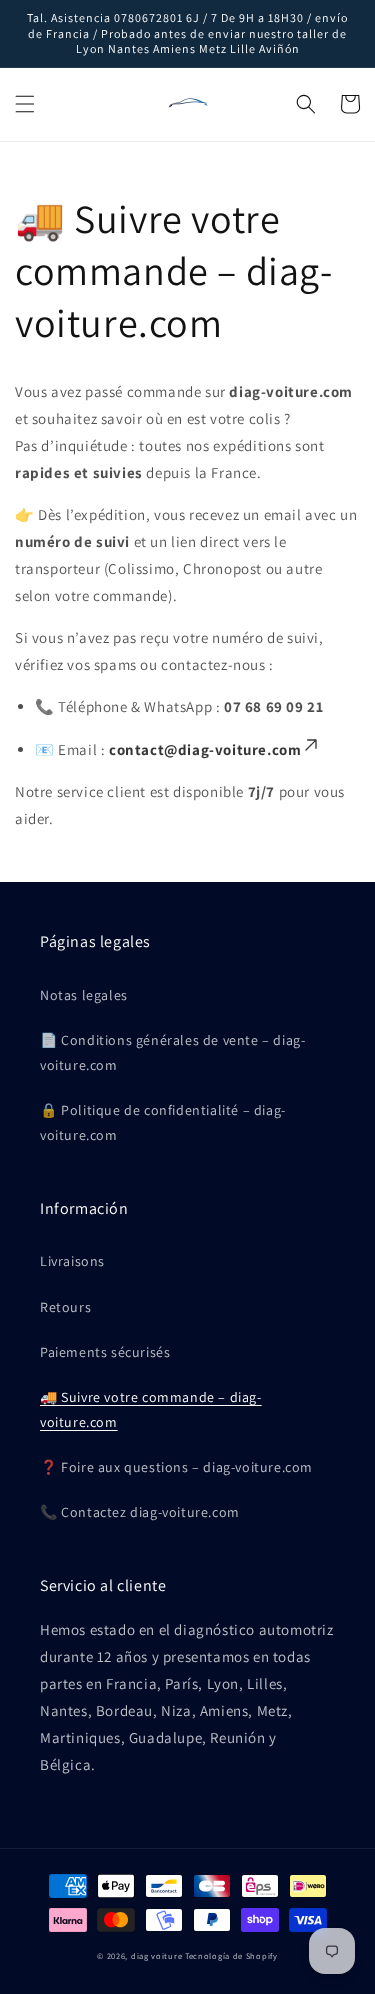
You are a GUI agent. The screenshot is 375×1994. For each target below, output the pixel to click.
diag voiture (156, 1955)
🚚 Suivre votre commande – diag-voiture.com (151, 1409)
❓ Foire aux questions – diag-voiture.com (176, 1467)
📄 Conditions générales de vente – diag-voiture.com (172, 1052)
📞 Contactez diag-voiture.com (140, 1512)
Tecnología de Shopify (231, 1955)
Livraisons (72, 1261)
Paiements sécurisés (105, 1352)
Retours (65, 1307)
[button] (25, 104)
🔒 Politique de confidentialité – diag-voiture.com (163, 1122)
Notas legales (84, 995)
